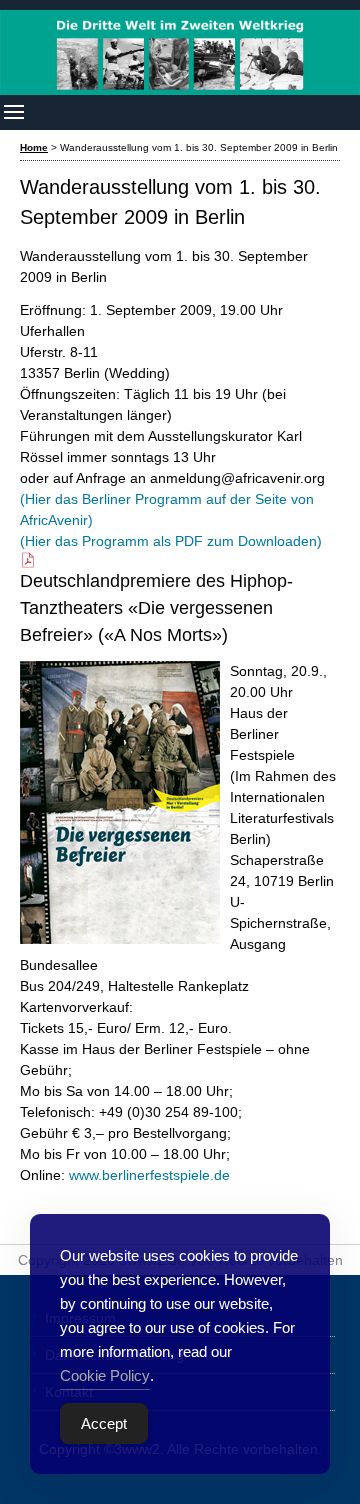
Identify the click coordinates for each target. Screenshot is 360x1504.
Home (34, 147)
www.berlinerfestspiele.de (149, 1175)
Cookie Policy (105, 1375)
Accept (104, 1423)
